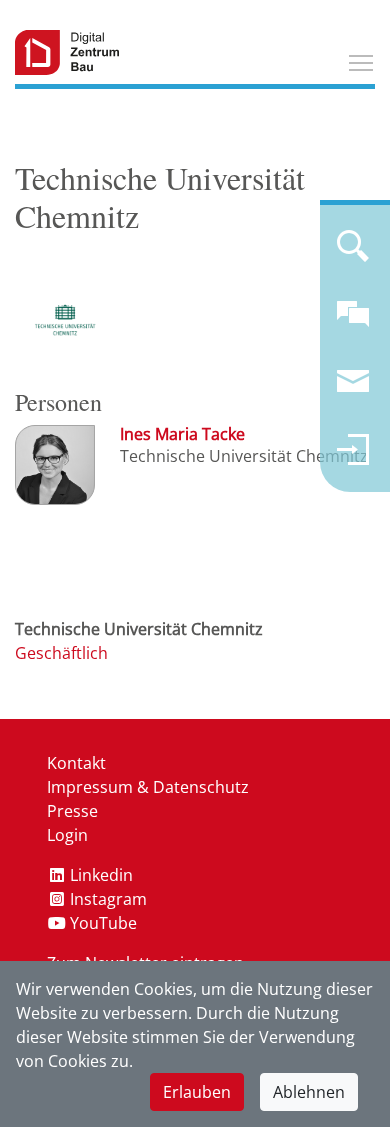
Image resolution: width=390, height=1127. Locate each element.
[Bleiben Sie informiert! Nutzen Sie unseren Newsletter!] (353, 390)
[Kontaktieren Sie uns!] (353, 322)
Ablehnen (309, 1092)
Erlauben (197, 1092)
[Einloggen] (353, 458)
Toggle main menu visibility (361, 62)
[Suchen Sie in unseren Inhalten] (353, 254)
